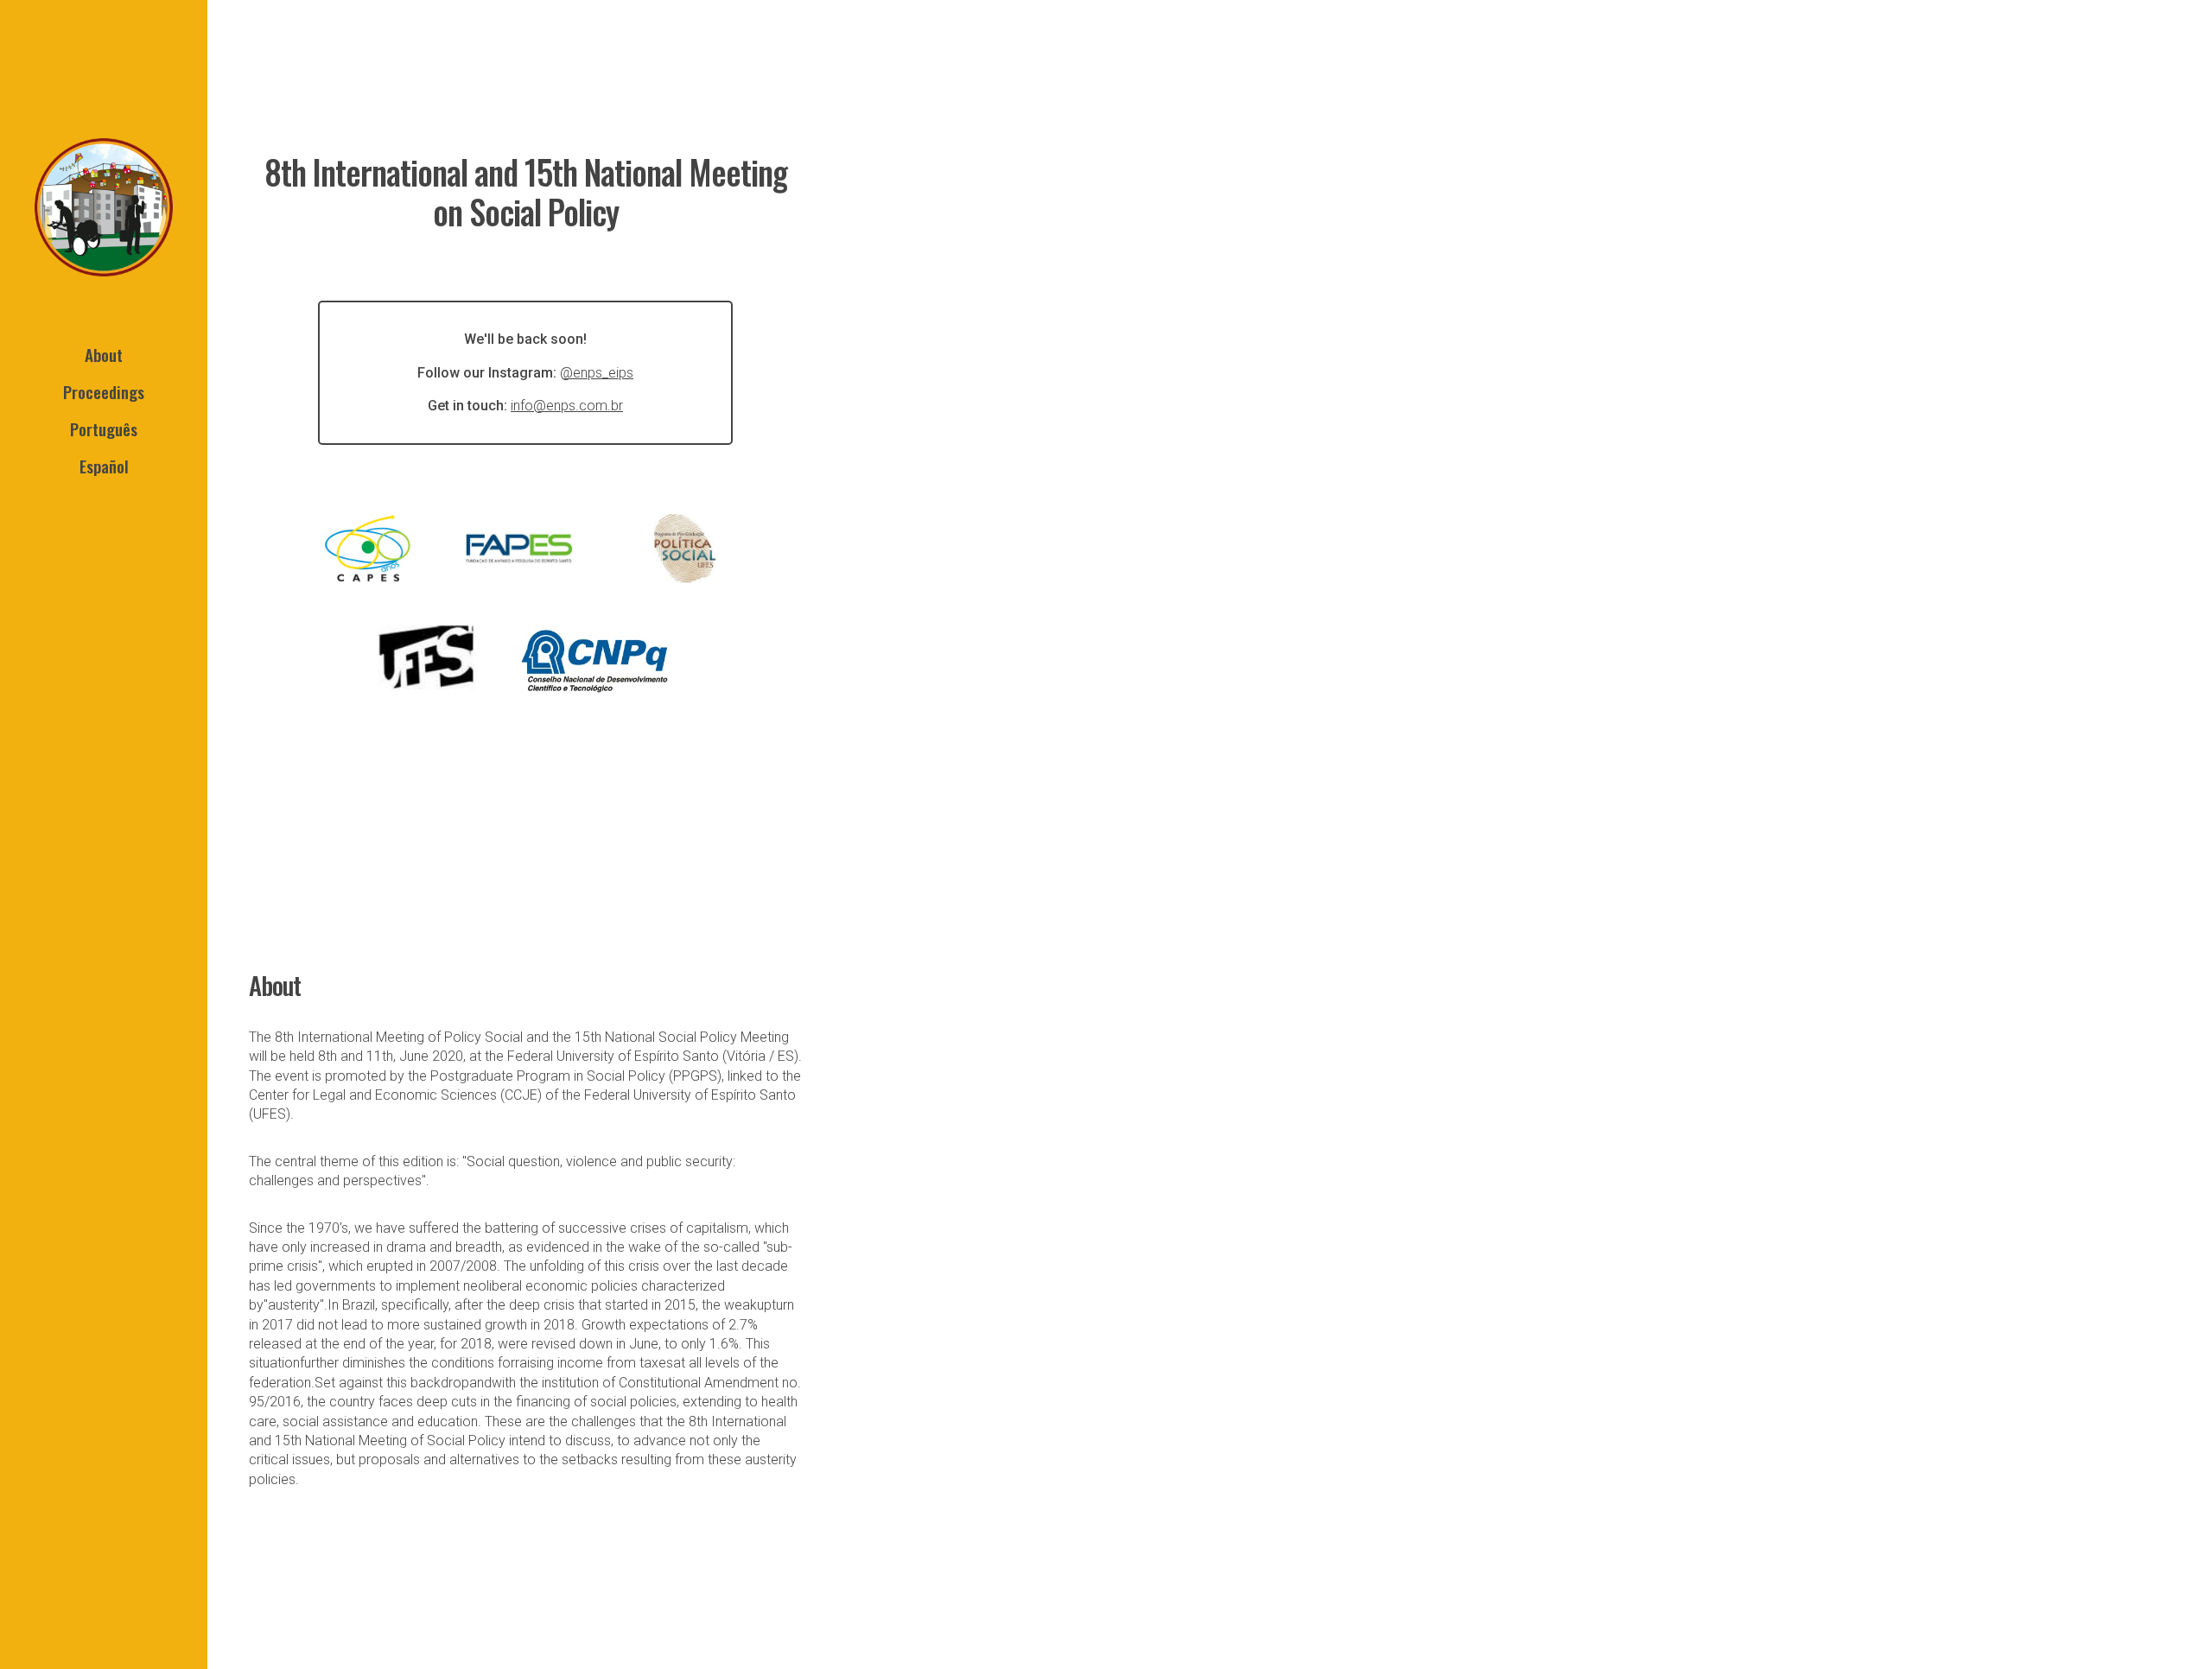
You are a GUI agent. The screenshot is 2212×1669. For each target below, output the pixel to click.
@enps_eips (597, 373)
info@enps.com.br (567, 406)
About (104, 355)
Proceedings (104, 392)
